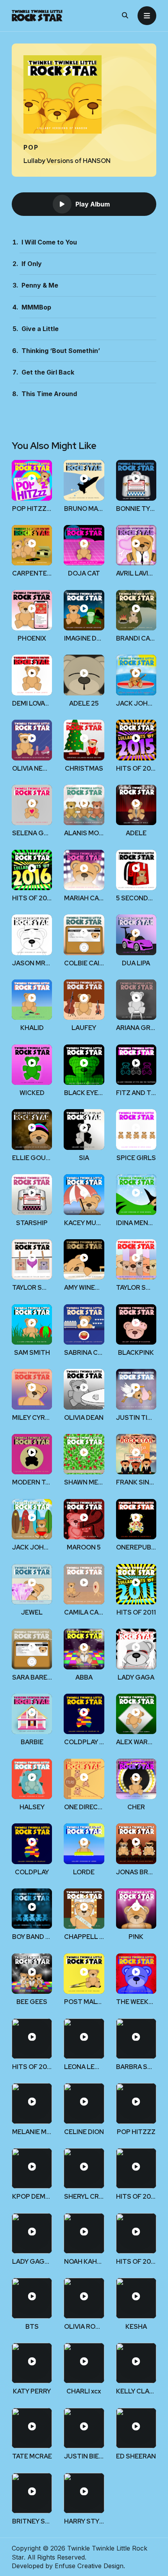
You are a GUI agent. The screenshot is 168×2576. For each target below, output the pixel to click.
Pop (31, 147)
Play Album (93, 204)
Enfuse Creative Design (89, 2566)
